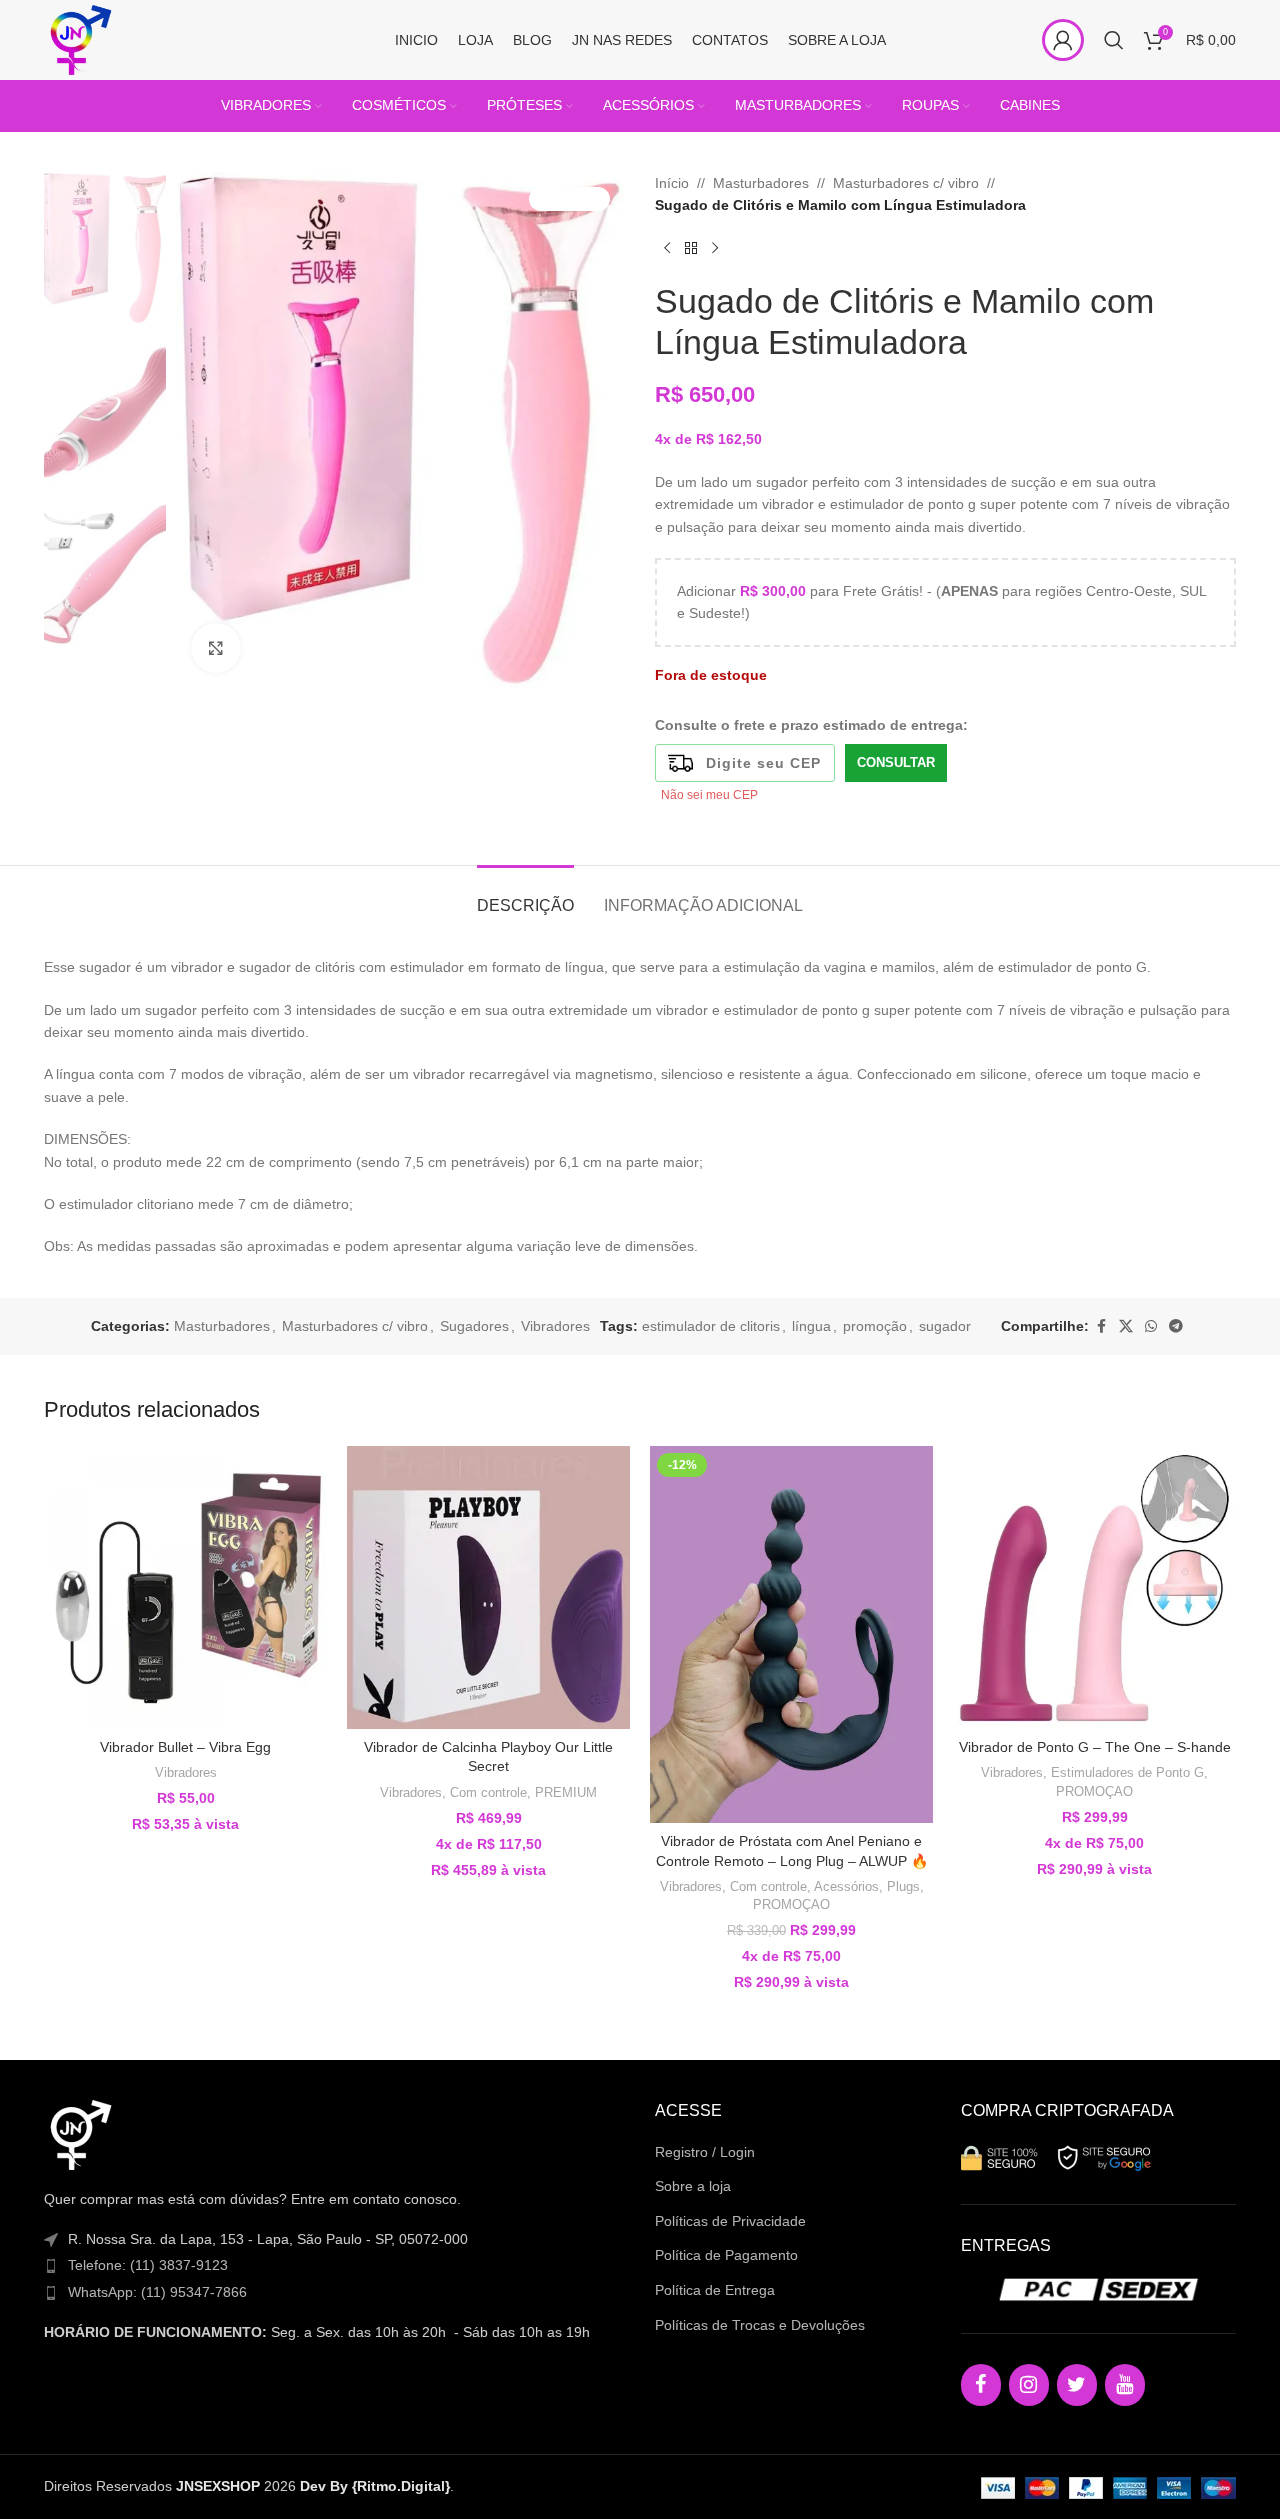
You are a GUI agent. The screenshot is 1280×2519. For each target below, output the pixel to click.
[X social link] (1126, 1326)
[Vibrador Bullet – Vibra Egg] (185, 1587)
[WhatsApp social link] (1151, 1326)
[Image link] (79, 2134)
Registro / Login (705, 2152)
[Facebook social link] (1101, 1326)
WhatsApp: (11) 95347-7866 (157, 2292)
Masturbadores (761, 183)
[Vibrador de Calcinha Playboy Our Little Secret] (488, 1587)
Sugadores (474, 1326)
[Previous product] (667, 249)
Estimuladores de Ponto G (1127, 1772)
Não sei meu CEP (709, 795)
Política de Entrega (715, 2290)
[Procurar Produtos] (1114, 40)
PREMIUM (566, 1792)
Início (672, 183)
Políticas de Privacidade (730, 2221)
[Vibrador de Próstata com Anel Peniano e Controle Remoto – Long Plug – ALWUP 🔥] (791, 1634)
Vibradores (555, 1326)
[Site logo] (79, 39)
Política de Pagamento (726, 2255)
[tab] (525, 895)
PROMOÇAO (791, 1904)
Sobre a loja (693, 2186)
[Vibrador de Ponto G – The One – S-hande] (1094, 1587)
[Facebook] (981, 2385)
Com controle (488, 1792)
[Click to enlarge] (216, 648)
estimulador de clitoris (711, 1326)
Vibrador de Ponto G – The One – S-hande (1095, 1747)
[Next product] (715, 249)
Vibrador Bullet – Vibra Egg (185, 1747)
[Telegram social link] (1176, 1326)
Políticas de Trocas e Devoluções (760, 2325)
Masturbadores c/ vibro (906, 183)
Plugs (903, 1886)
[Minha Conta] (1063, 40)
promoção (875, 1326)
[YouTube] (1125, 2385)
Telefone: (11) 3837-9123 (148, 2265)
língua (811, 1326)
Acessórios (846, 1886)
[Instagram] (1029, 2385)
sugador (945, 1326)
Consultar (896, 762)
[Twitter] (1077, 2385)
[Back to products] (691, 249)
